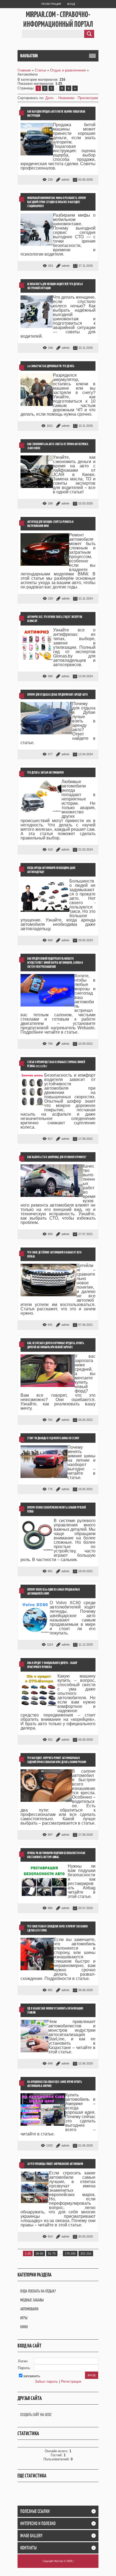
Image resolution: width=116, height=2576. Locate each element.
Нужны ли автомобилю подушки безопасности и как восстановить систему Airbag (56, 1855)
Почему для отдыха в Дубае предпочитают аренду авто (57, 694)
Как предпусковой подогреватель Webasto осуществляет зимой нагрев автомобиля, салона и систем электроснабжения (55, 963)
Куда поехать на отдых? (38, 2291)
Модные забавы (32, 2300)
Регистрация (51, 4)
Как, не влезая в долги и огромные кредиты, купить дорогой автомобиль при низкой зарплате (56, 1345)
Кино (24, 2327)
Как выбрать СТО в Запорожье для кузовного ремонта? (57, 1157)
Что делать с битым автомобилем (45, 772)
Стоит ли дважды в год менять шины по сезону (53, 1438)
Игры (24, 2318)
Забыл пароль (46, 2381)
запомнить (32, 2376)
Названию (66, 98)
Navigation (29, 56)
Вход (71, 4)
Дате (49, 98)
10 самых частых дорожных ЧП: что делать (51, 366)
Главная (24, 70)
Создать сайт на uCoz (36, 2414)
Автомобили (29, 2309)
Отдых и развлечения (68, 70)
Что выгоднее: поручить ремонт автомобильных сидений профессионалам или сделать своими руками (57, 1760)
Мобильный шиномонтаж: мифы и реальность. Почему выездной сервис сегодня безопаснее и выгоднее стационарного (57, 202)
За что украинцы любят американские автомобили (55, 2164)
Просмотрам (88, 98)
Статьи (40, 70)
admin (65, 180)
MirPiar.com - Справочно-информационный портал (58, 19)
